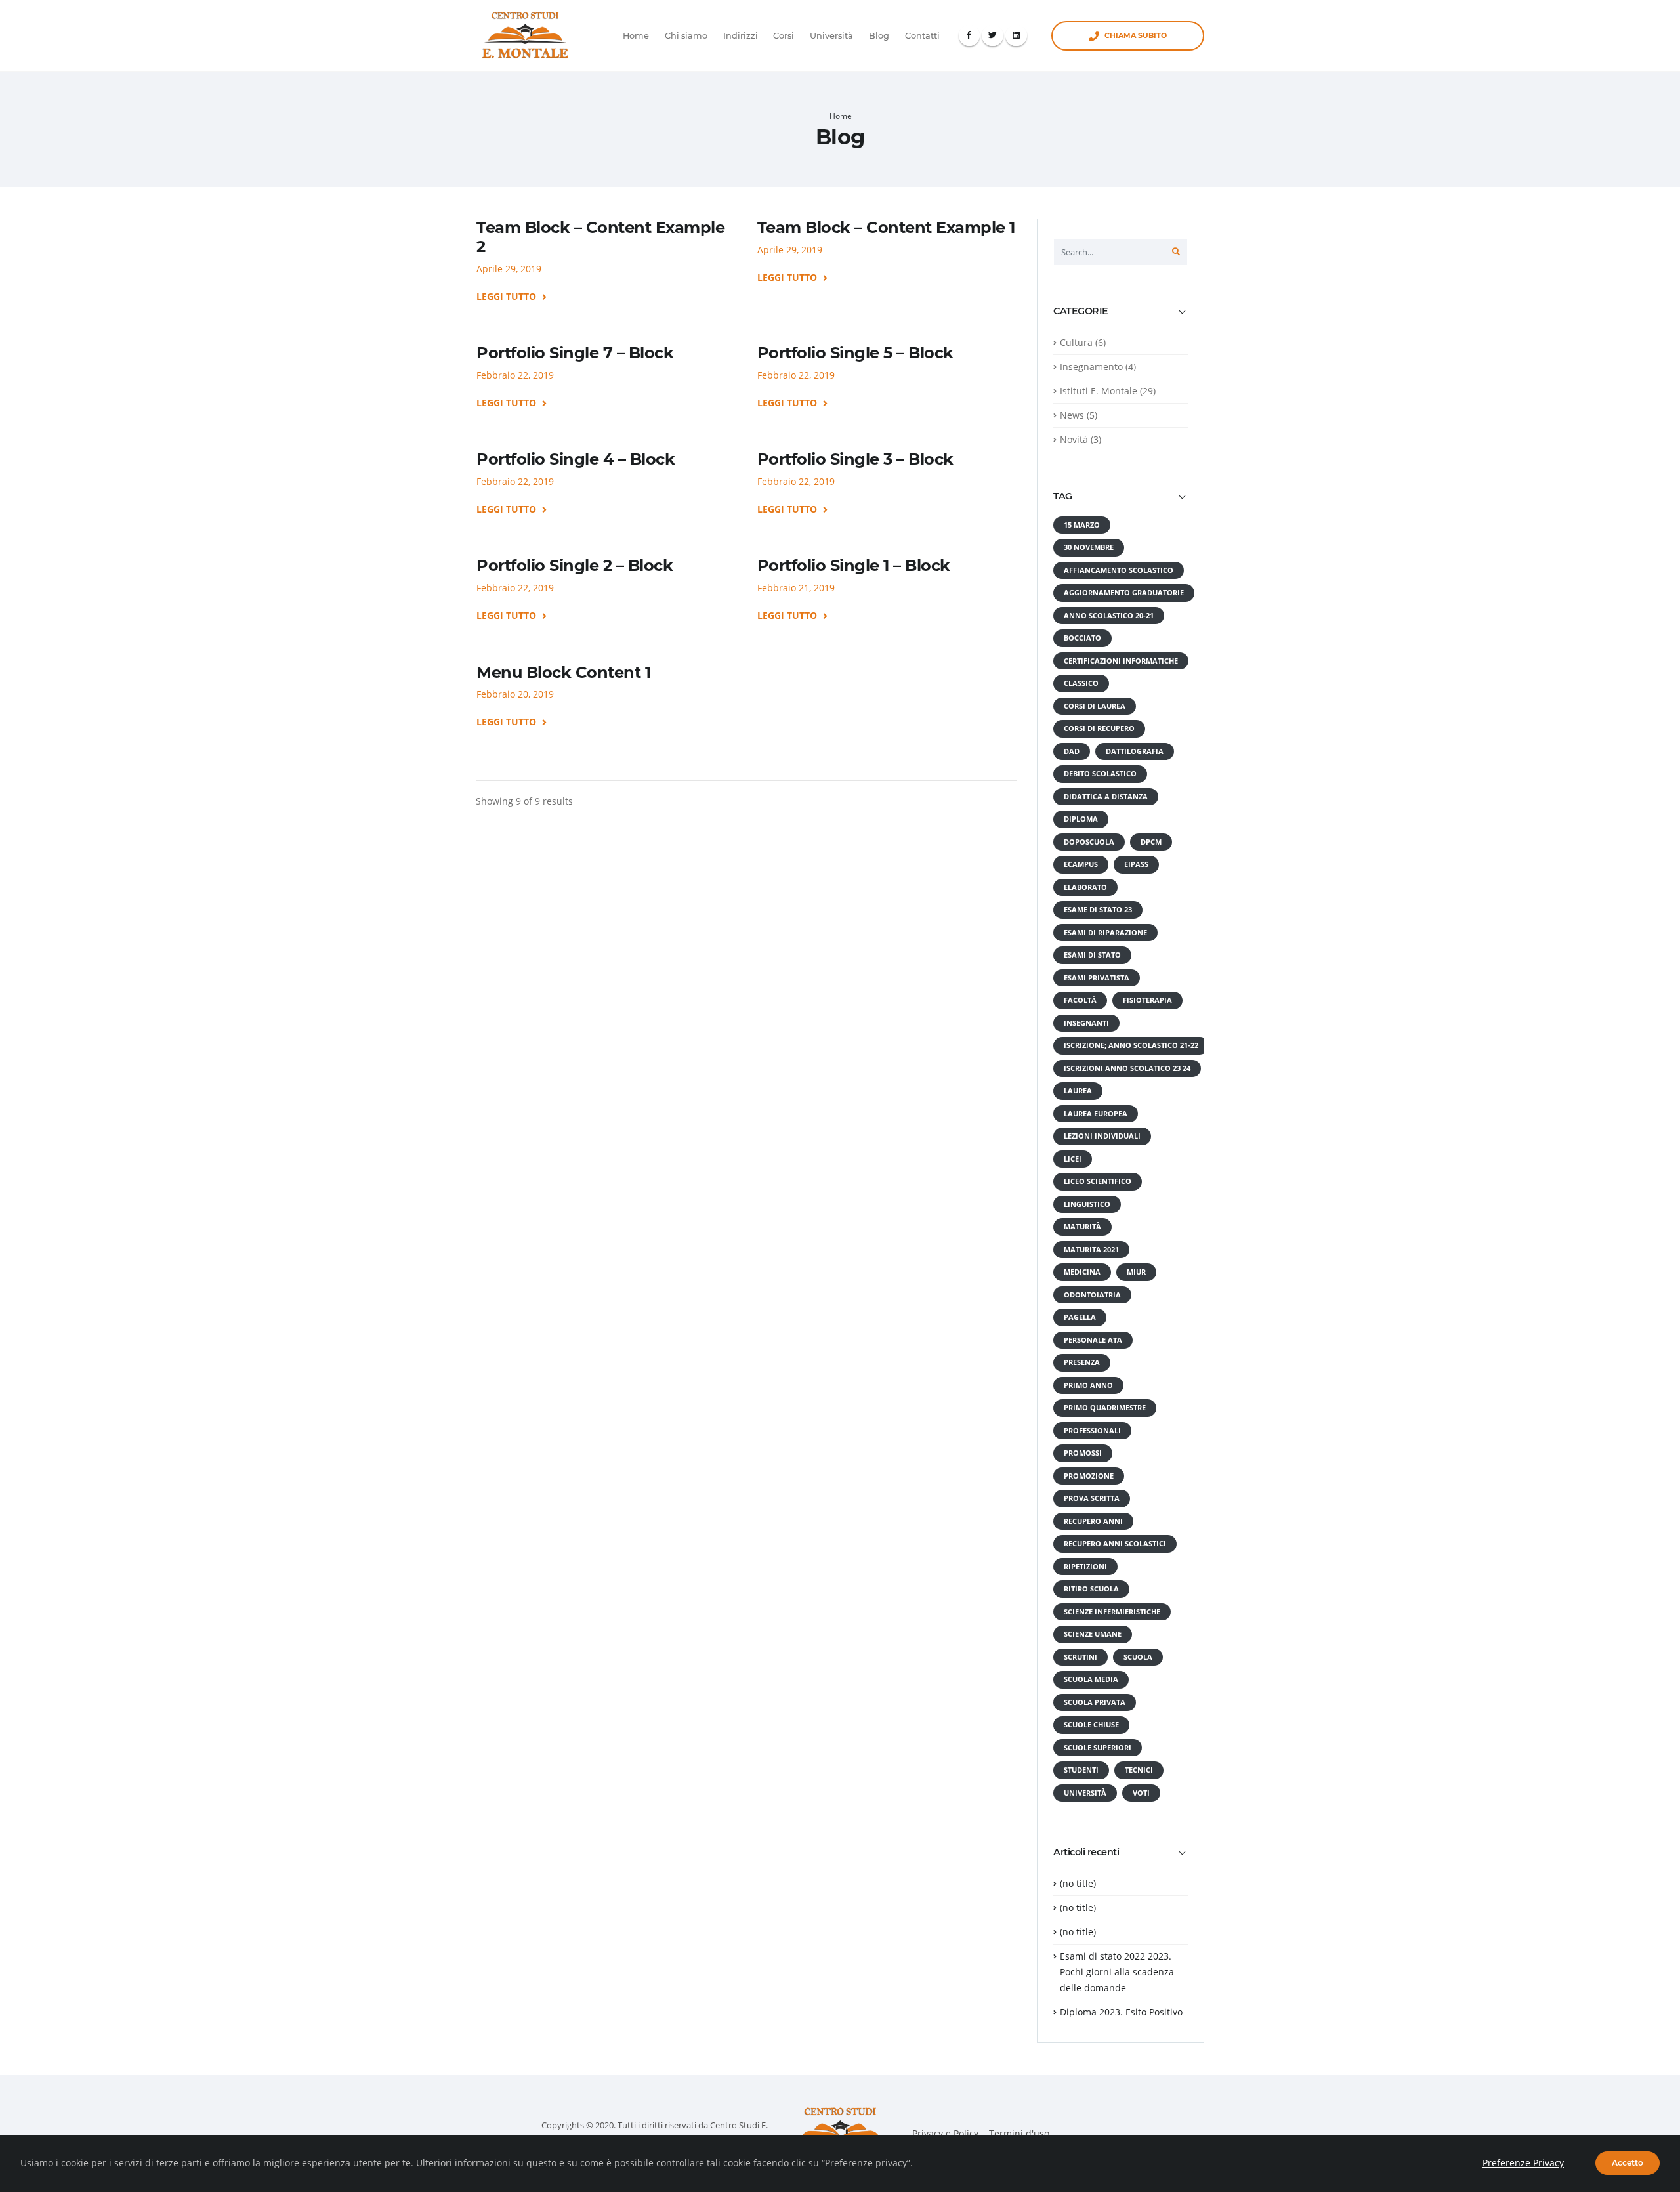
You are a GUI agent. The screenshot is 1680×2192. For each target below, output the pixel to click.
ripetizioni (1085, 1567)
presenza (1082, 1362)
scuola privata (1095, 1702)
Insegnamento (1091, 367)
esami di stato (1092, 955)
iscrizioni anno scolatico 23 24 (1127, 1068)
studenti (1081, 1770)
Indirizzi (741, 36)
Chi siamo (686, 36)
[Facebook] (970, 36)
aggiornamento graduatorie (1124, 593)
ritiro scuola (1091, 1589)
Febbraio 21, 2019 (796, 588)
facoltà (1080, 1000)
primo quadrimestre (1105, 1408)
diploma (1081, 819)
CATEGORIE (1081, 311)
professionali (1092, 1431)
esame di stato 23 (1098, 910)
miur (1136, 1272)
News (1072, 415)
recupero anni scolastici (1115, 1544)
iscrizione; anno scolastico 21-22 (1131, 1045)
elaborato (1085, 887)
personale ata (1093, 1340)
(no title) (1078, 1883)
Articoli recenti (1086, 1852)
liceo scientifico (1098, 1181)
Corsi (784, 36)
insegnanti (1086, 1023)
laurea (1078, 1091)
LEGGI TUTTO (508, 297)
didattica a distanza (1106, 797)
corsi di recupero (1099, 728)
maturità (1082, 1227)
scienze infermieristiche (1112, 1612)
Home (636, 36)
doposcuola (1089, 842)
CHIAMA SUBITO (1136, 35)
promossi (1083, 1453)
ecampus (1081, 864)
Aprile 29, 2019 (509, 269)
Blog (879, 36)
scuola (1138, 1657)
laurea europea (1096, 1114)
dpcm (1151, 842)
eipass (1136, 864)
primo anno (1088, 1385)
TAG (1063, 496)
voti (1141, 1793)
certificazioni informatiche (1121, 661)
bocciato (1082, 638)
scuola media (1091, 1679)
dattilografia (1135, 751)
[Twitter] (993, 36)
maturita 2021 (1091, 1250)
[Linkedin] (1016, 36)
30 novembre (1089, 547)
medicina (1082, 1272)
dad (1072, 751)
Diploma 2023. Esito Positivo (1121, 2012)
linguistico (1087, 1204)
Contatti (922, 36)
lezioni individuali (1102, 1136)
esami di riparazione (1105, 933)
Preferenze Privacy (1523, 2163)
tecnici (1139, 1770)
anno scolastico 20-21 (1109, 616)
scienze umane (1093, 1634)
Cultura (1076, 342)
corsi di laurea (1095, 706)
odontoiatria (1092, 1295)
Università (831, 36)
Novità (1074, 439)
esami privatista (1097, 978)
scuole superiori (1098, 1748)
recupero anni (1093, 1521)
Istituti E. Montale (1099, 391)
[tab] (1121, 318)
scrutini (1081, 1657)
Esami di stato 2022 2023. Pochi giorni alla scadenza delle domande (1117, 1972)
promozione (1089, 1476)
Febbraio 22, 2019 (515, 375)
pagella (1080, 1317)
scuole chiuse (1091, 1725)
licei (1073, 1159)
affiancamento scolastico (1119, 570)
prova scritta (1092, 1498)
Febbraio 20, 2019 (515, 694)
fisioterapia (1147, 1000)
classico (1081, 683)
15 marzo (1082, 525)
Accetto (1627, 2163)
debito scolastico (1100, 774)
